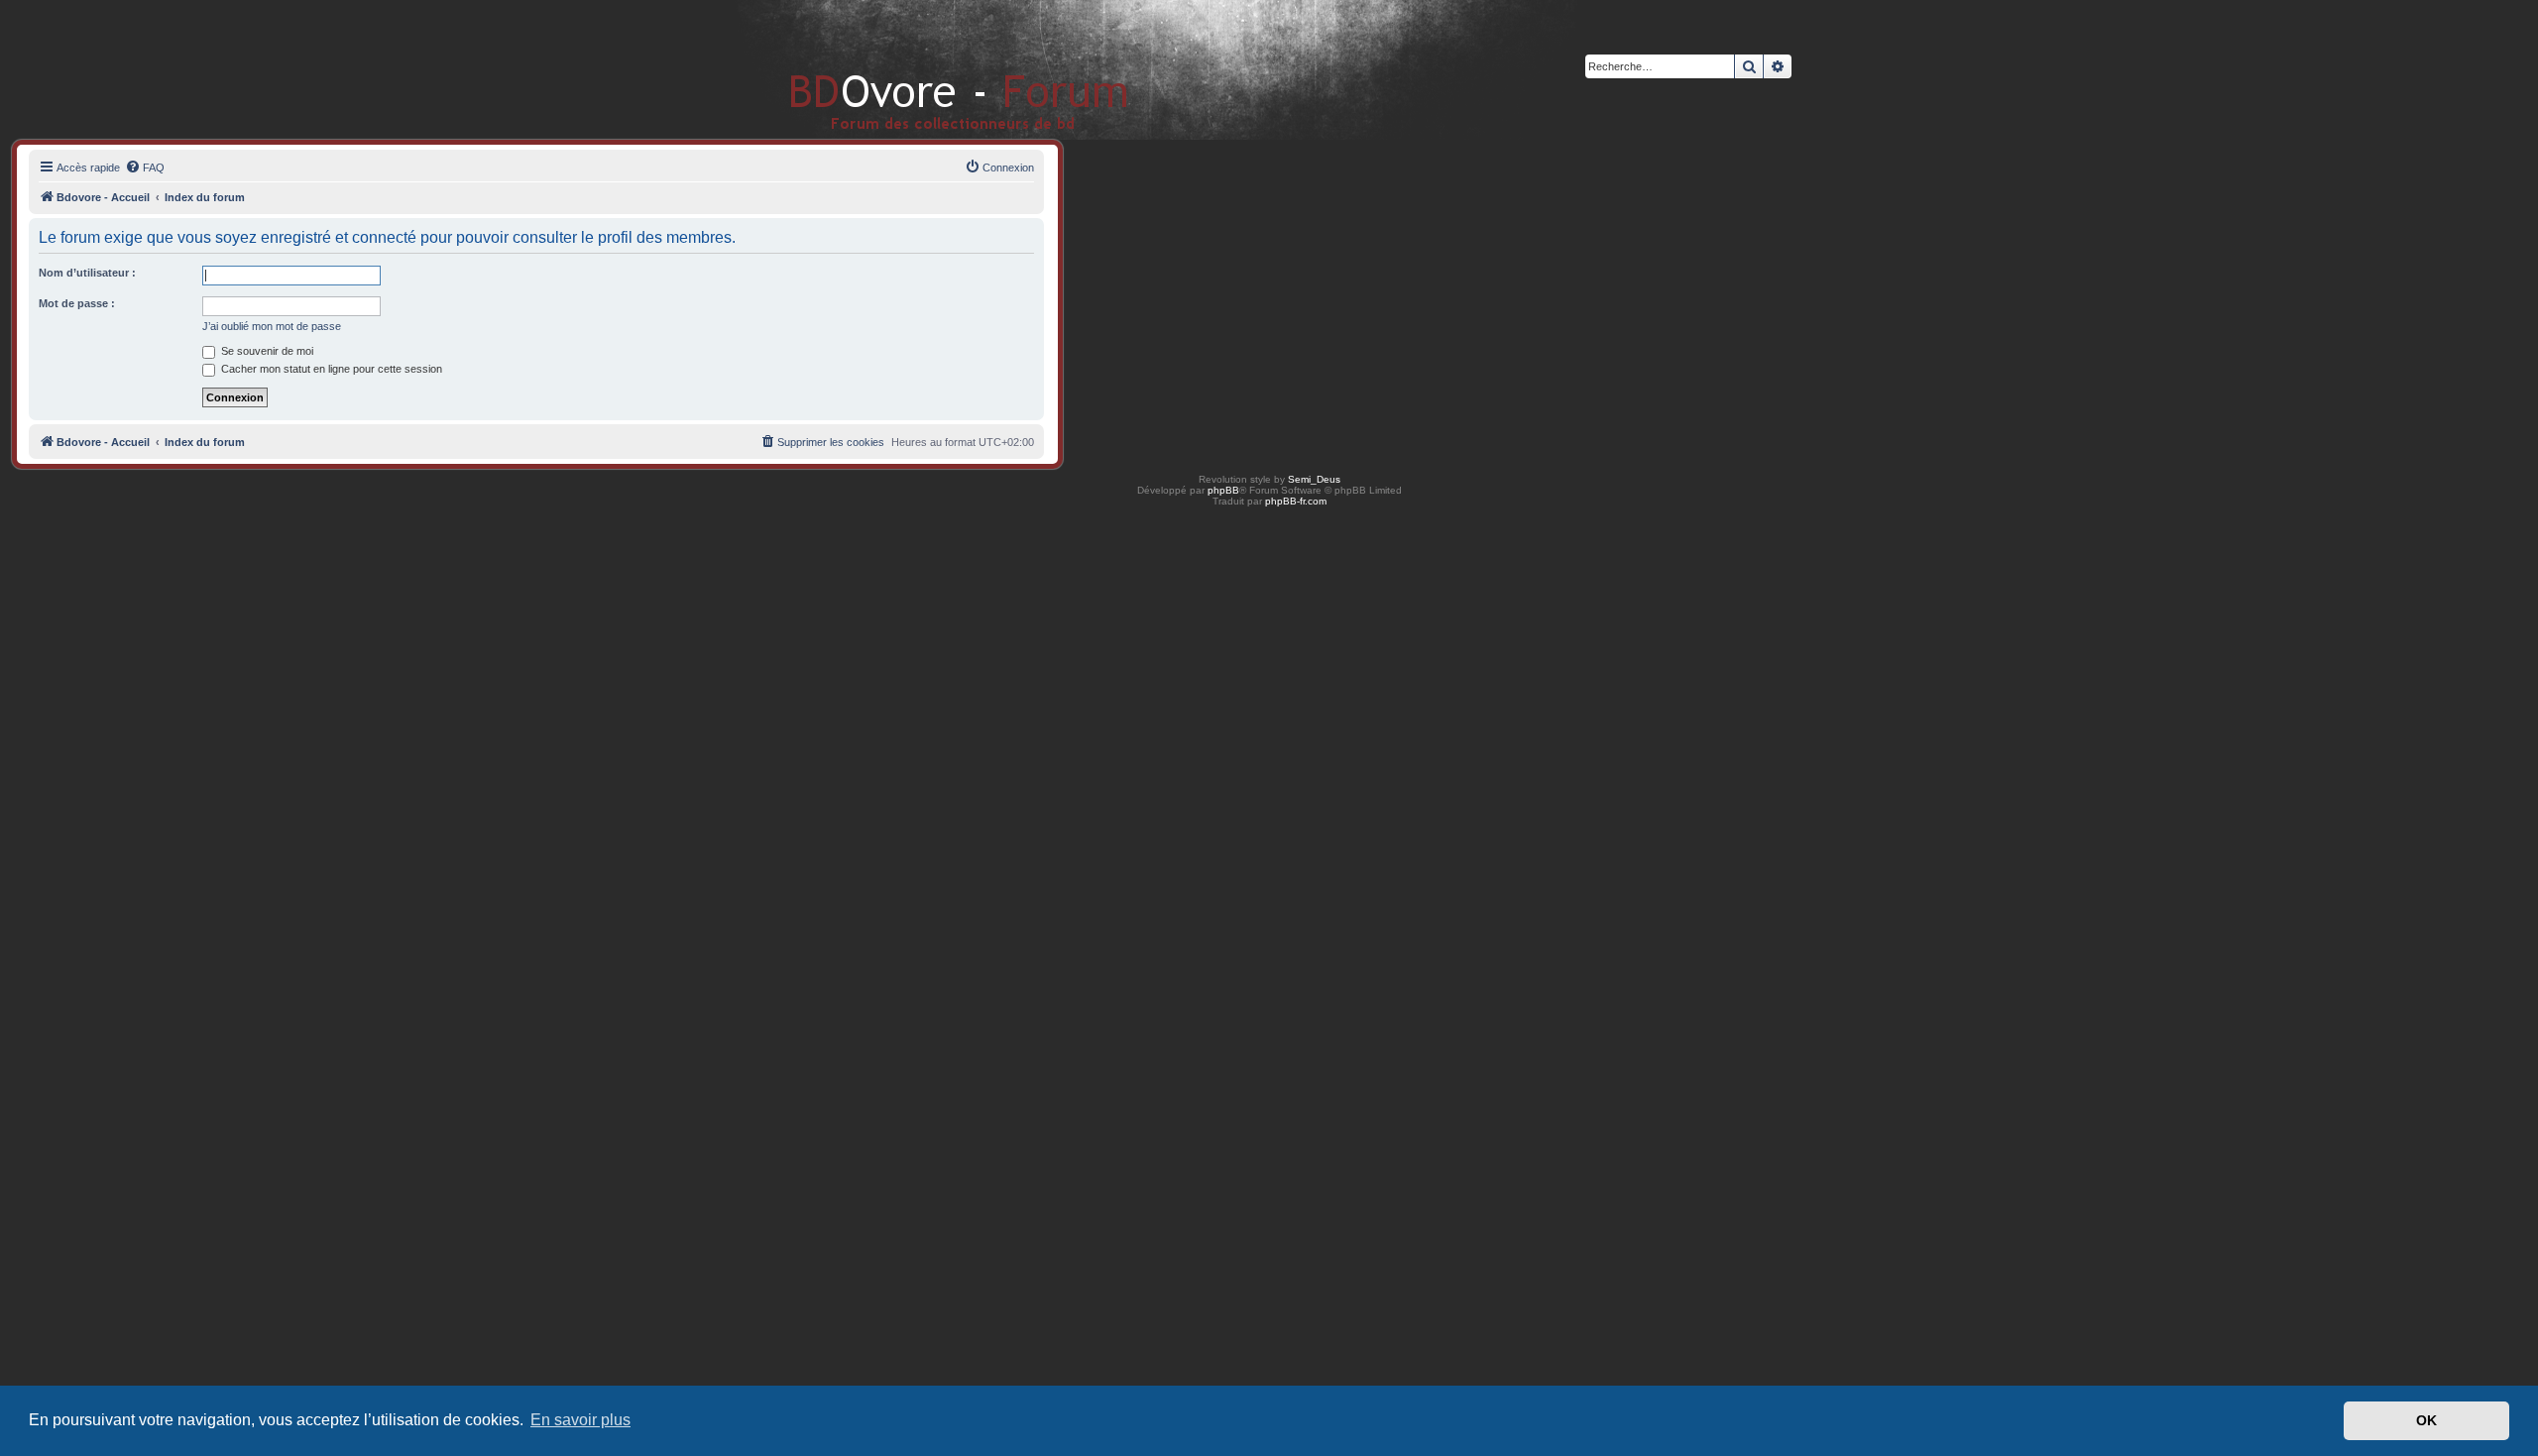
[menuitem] (145, 168)
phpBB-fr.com (1296, 501)
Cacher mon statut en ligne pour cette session (330, 369)
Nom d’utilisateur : (87, 273)
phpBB (1223, 490)
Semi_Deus (1314, 479)
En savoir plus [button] (580, 1420)
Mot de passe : (77, 303)
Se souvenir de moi (266, 351)
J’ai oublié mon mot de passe (272, 326)
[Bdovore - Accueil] (929, 69)
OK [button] (2426, 1420)
